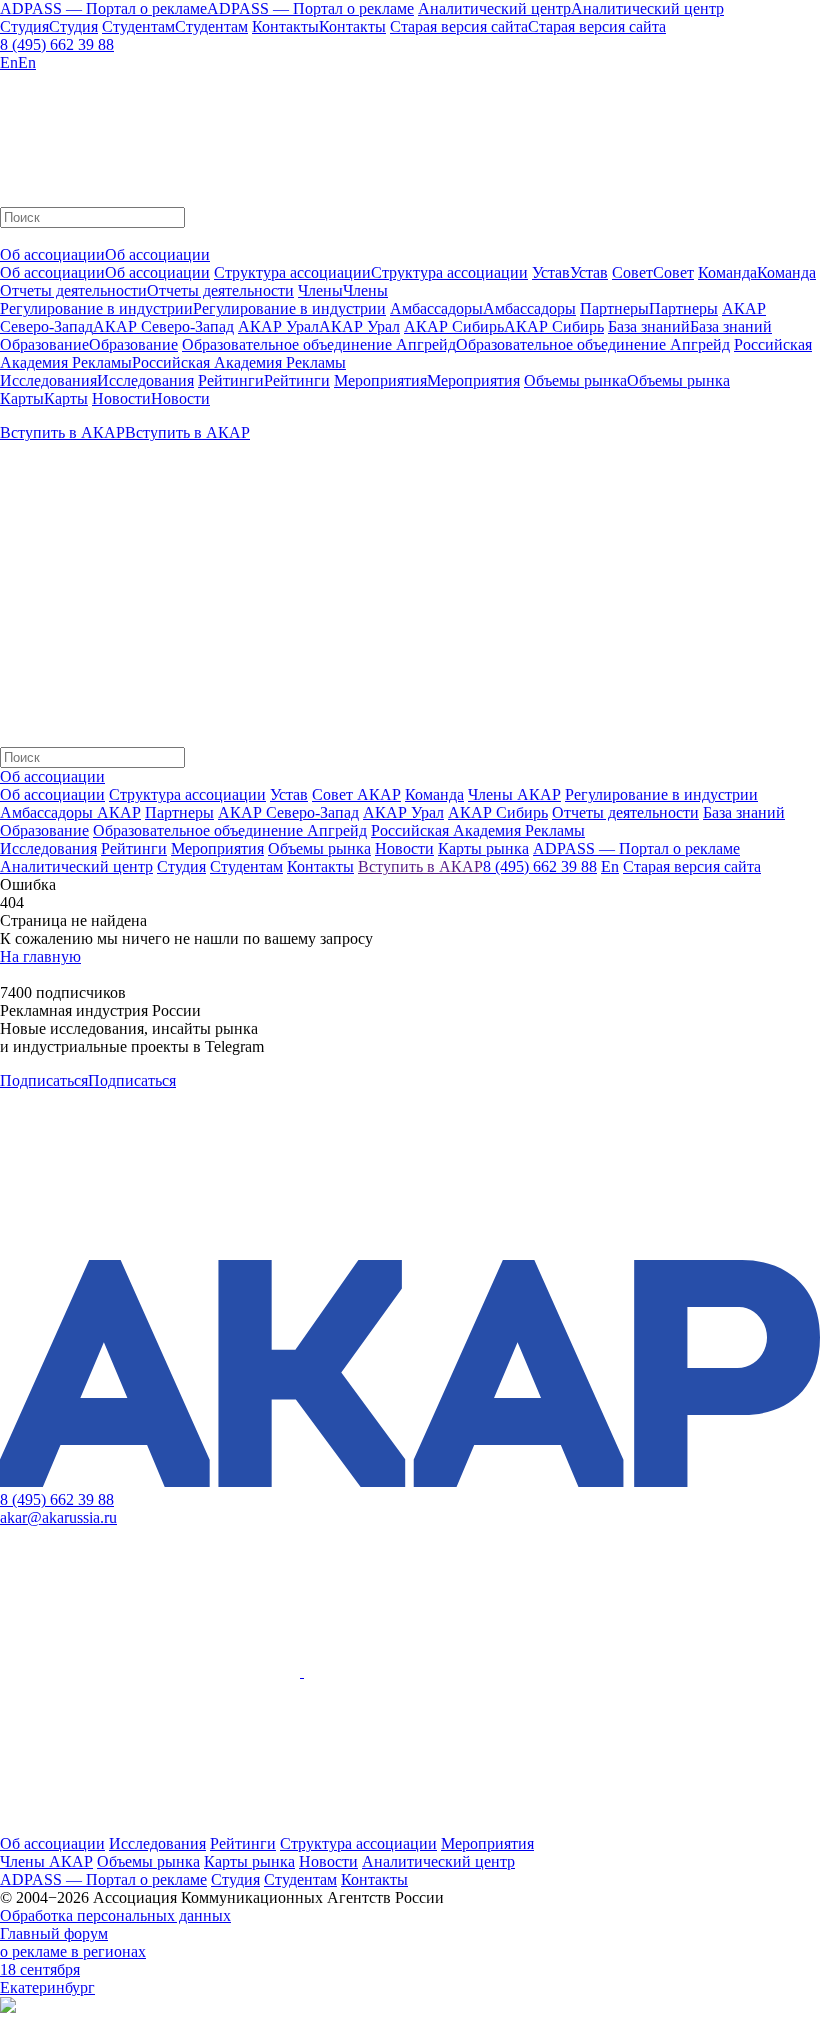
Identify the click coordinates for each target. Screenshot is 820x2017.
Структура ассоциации (187, 794)
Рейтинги (243, 1843)
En (610, 866)
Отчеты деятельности (625, 812)
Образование (44, 830)
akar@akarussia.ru (58, 1517)
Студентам (300, 1879)
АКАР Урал (403, 812)
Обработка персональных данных (115, 1915)
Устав (289, 794)
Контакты (374, 1879)
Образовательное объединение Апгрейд (230, 830)
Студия (235, 1879)
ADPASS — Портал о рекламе (103, 1879)
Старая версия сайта (692, 866)
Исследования (157, 1843)
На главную (40, 956)
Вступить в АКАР (420, 866)
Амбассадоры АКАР (70, 812)
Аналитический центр (438, 1861)
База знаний (744, 812)
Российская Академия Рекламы (478, 830)
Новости (328, 1861)
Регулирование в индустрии (661, 794)
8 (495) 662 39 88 (57, 44)
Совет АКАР (356, 794)
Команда (434, 794)
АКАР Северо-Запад (288, 812)
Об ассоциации (52, 794)
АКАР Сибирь (498, 812)
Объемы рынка (148, 1861)
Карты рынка (249, 1861)
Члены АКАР (514, 794)
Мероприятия (487, 1843)
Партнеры (179, 812)
